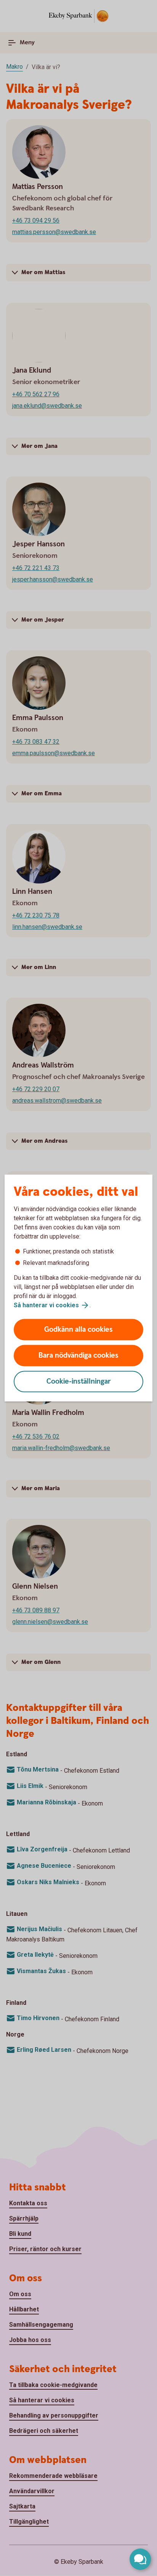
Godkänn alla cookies (78, 1330)
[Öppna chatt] (140, 2559)
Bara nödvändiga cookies (78, 1356)
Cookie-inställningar (79, 1382)
